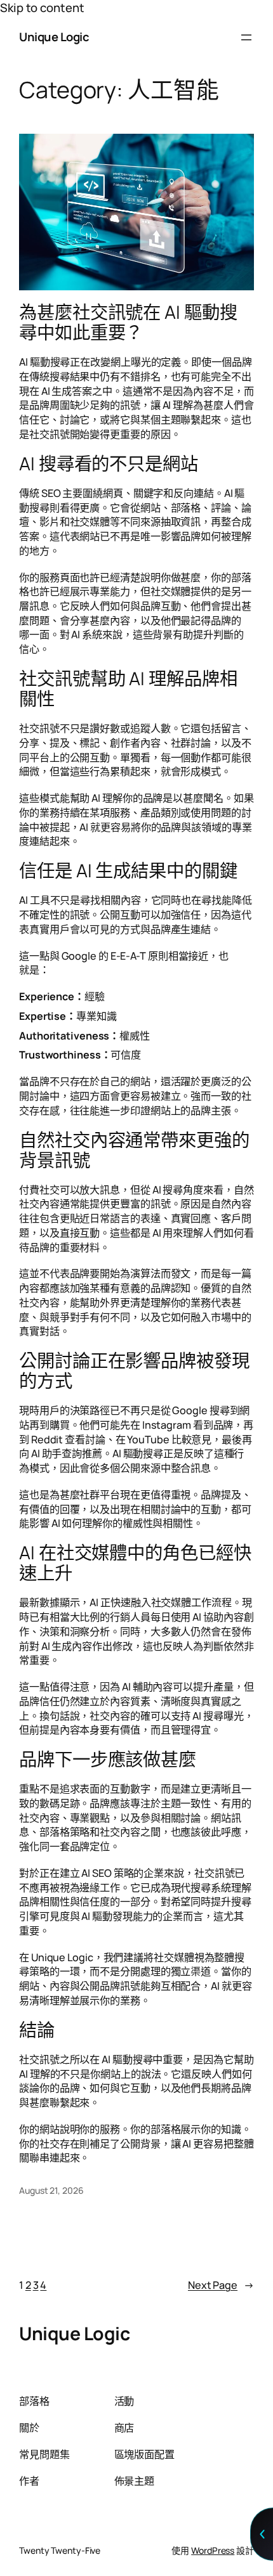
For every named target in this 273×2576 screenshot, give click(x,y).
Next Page (221, 2285)
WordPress (213, 2550)
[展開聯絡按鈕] (262, 2534)
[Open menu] (246, 37)
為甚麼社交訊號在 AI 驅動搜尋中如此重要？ (128, 323)
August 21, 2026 (51, 2190)
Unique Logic (54, 37)
